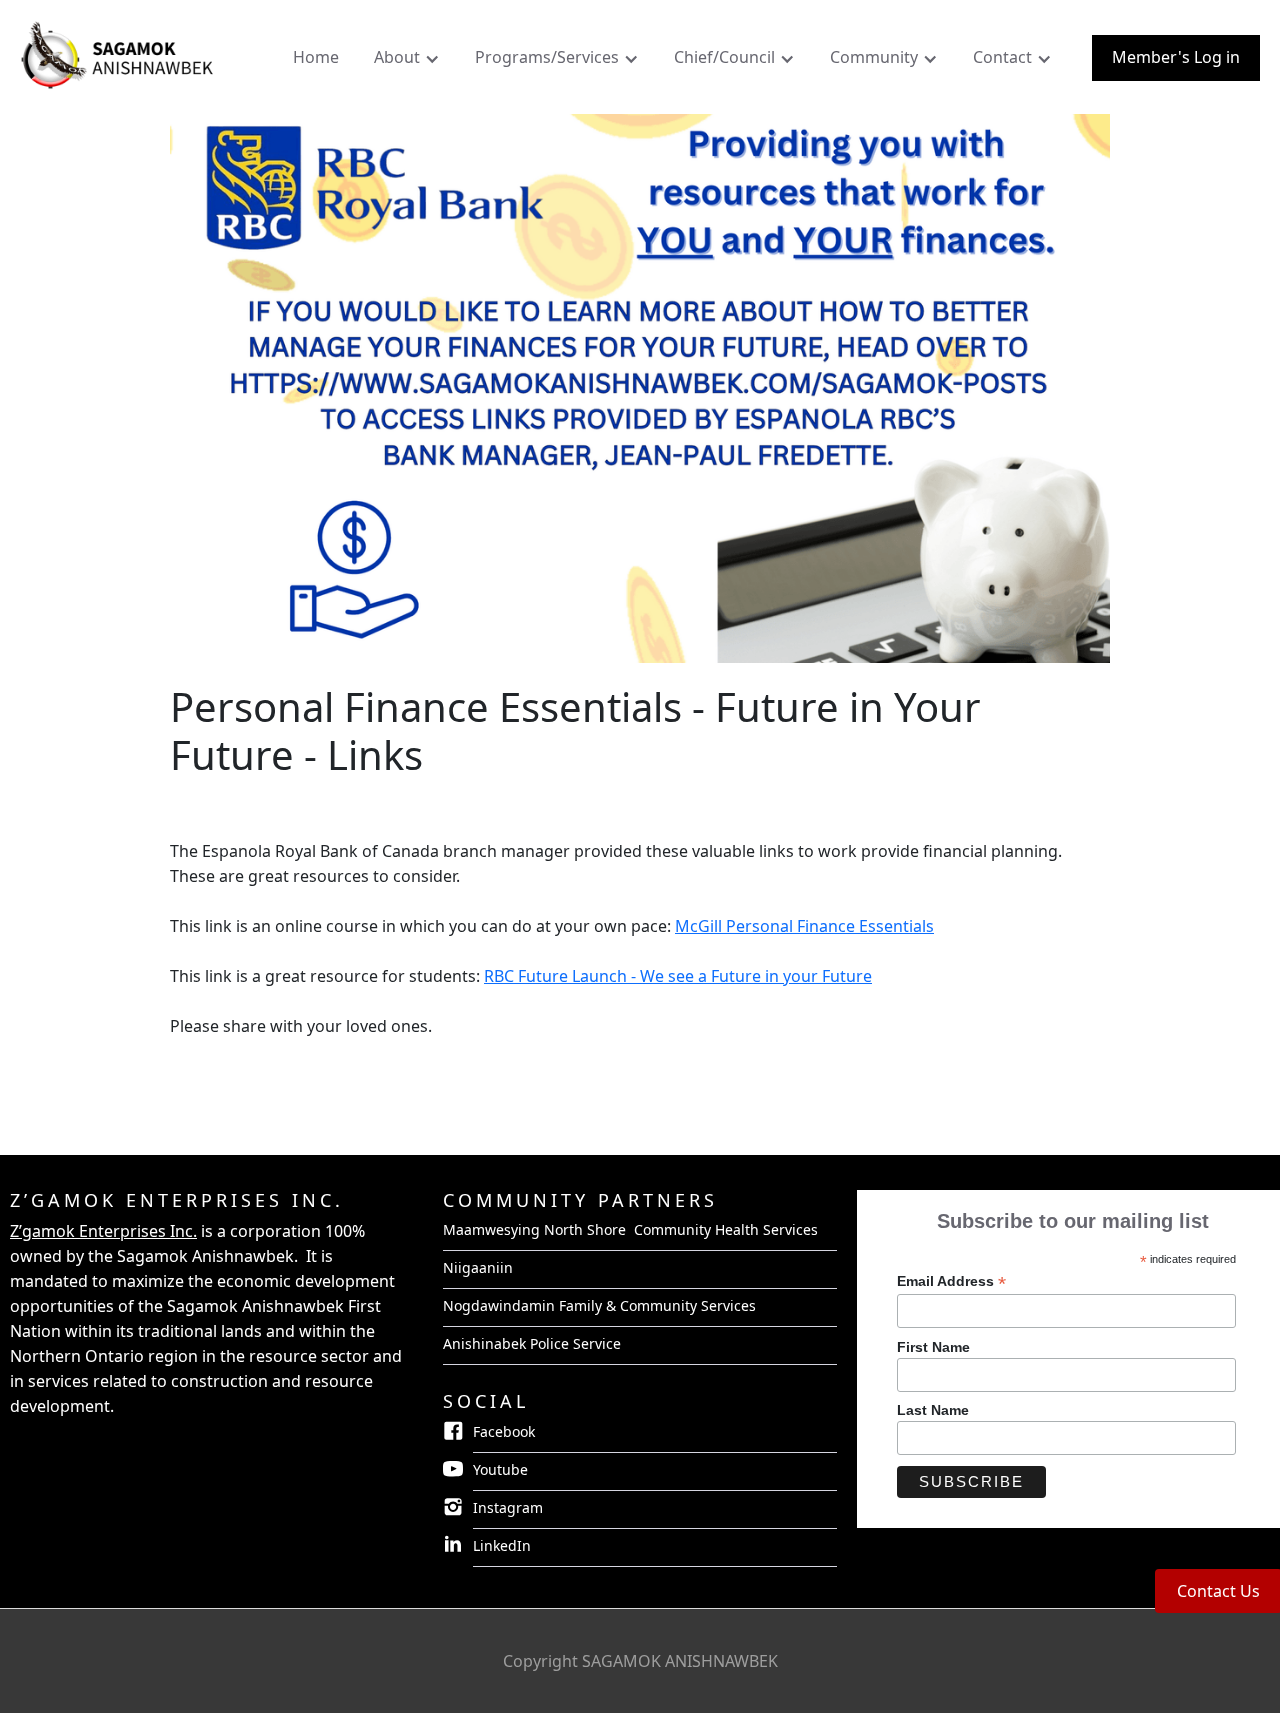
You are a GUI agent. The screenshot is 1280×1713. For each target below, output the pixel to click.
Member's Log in (1176, 57)
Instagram (508, 1507)
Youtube (500, 1469)
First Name (933, 1347)
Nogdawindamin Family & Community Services (599, 1305)
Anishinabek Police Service (532, 1343)
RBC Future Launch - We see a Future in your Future (678, 976)
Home (316, 57)
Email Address (951, 1281)
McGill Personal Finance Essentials (804, 926)
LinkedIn (502, 1545)
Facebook (504, 1431)
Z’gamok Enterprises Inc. (103, 1231)
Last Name (933, 1410)
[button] (409, 62)
